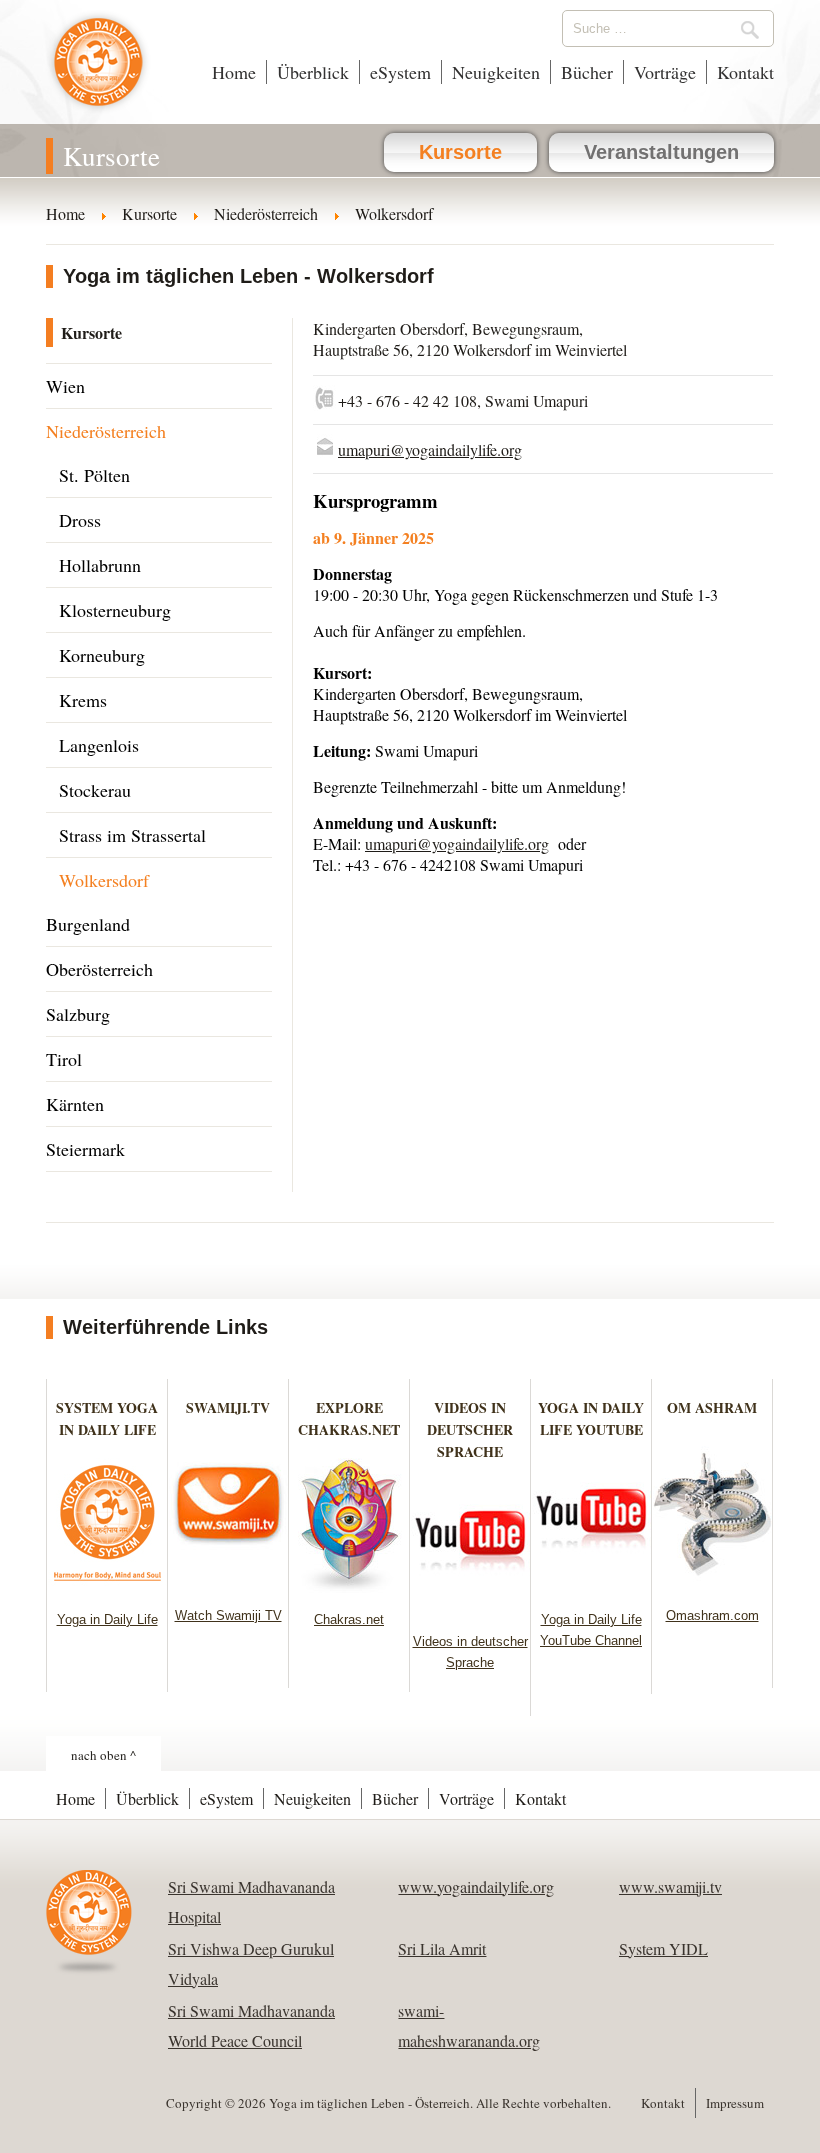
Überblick (313, 72)
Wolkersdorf (104, 880)
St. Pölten (94, 475)
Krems (83, 700)
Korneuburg (102, 655)
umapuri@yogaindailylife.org (430, 449)
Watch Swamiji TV (228, 1615)
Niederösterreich (106, 431)
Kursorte (460, 152)
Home (234, 72)
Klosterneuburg (115, 610)
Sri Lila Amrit (442, 1948)
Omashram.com (712, 1615)
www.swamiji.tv (670, 1886)
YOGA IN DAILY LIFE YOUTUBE (591, 1418)
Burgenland (88, 924)
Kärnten (75, 1104)
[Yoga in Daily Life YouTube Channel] (591, 1586)
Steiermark (85, 1149)
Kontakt (745, 72)
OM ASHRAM (712, 1407)
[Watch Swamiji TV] (228, 1582)
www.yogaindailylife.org (476, 1886)
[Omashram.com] (712, 1582)
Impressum (735, 2103)
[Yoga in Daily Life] (107, 1586)
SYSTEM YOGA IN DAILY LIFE (107, 1418)
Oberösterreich (99, 969)
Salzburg (78, 1014)
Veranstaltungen (661, 152)
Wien (65, 386)
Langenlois (99, 745)
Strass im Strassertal (132, 835)
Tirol (64, 1059)
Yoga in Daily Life (107, 1619)
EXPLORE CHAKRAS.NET (349, 1418)
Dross (80, 520)
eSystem (400, 72)
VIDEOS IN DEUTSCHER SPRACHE (470, 1429)
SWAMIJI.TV (228, 1407)
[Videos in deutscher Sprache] (470, 1608)
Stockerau (95, 790)
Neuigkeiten (496, 72)
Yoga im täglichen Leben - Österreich (98, 72)
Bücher (587, 72)
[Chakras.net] (349, 1586)
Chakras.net (349, 1619)
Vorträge (665, 72)
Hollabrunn (100, 565)
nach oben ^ (103, 1755)
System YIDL (663, 1948)
